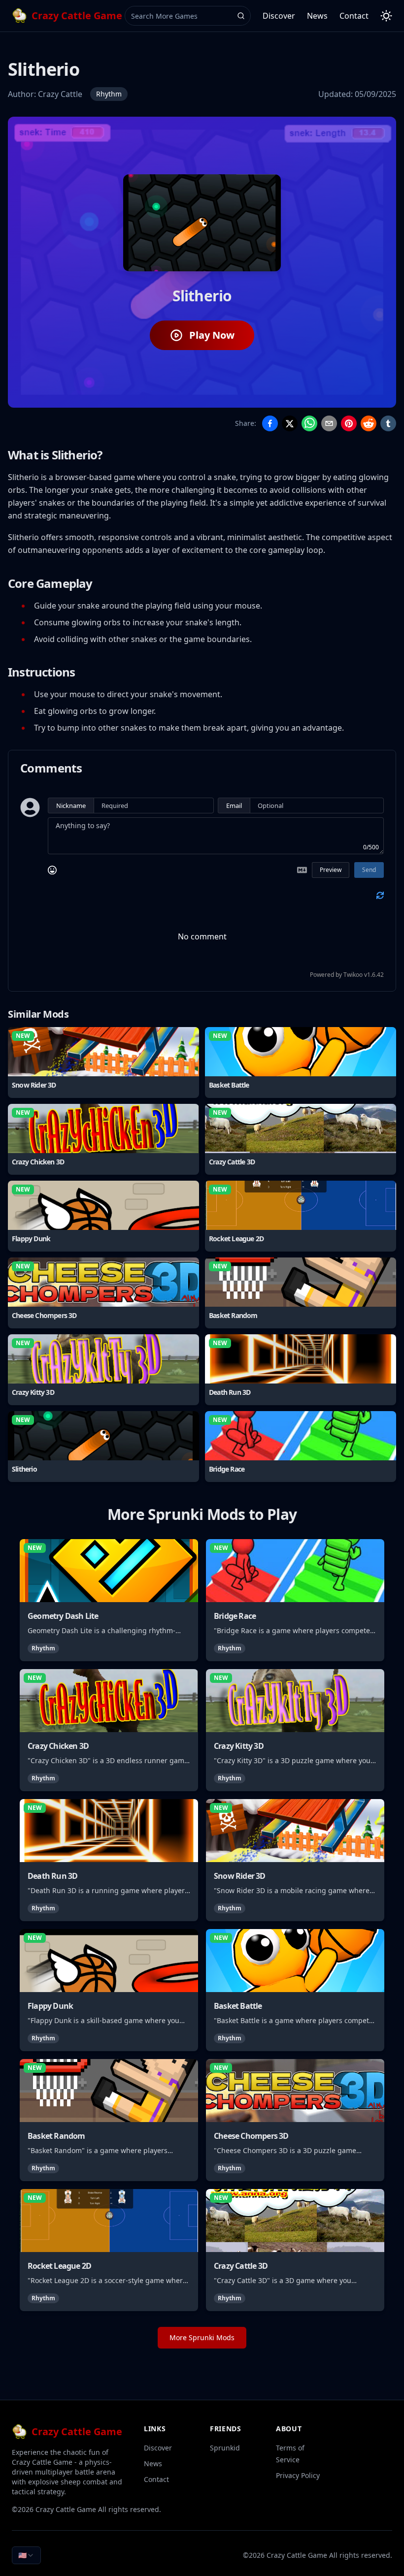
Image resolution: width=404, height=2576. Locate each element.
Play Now (212, 335)
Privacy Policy (298, 2475)
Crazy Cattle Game (66, 2509)
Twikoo (353, 975)
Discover (279, 16)
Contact (354, 16)
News (317, 16)
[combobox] (26, 2555)
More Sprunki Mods (202, 2337)
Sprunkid (225, 2448)
